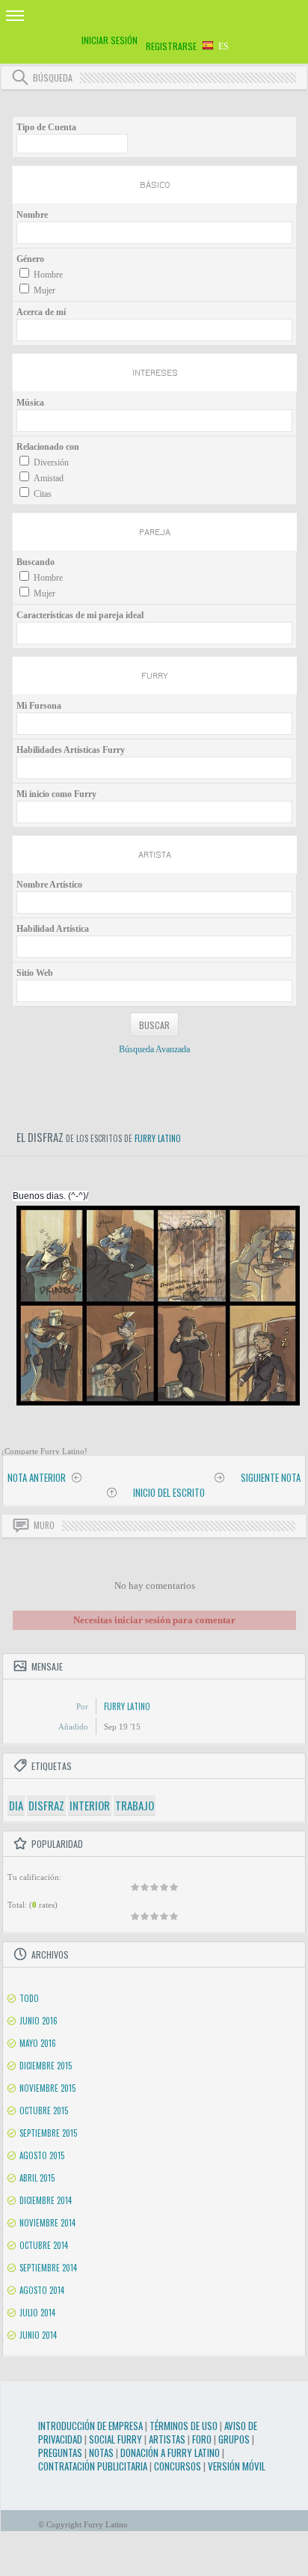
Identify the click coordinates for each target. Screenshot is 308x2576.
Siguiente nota (271, 1477)
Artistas (167, 2439)
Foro (202, 2439)
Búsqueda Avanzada (154, 1049)
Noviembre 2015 (47, 2088)
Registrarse (171, 46)
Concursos (178, 2466)
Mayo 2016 (38, 2043)
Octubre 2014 (44, 2245)
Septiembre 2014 (48, 2268)
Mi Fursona (39, 706)
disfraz (46, 1805)
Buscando (36, 562)
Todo (29, 1998)
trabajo (135, 1805)
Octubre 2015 (44, 2110)
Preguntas (60, 2453)
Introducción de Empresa (90, 2426)
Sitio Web (35, 973)
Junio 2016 (38, 2021)
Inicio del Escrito (169, 1492)
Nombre (32, 215)
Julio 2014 (37, 2313)
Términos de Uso (184, 2426)
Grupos (234, 2439)
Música (30, 403)
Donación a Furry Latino (170, 2453)
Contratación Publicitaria (93, 2466)
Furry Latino (158, 1138)
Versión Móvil (237, 2466)
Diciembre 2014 (46, 2200)
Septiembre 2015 (48, 2133)
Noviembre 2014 (47, 2223)
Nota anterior (37, 1477)
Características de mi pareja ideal (80, 615)
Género (30, 259)
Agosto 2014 (42, 2290)
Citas (43, 494)
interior (90, 1805)
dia (16, 1805)
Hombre (48, 275)
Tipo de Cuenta (46, 127)
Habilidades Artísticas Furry (71, 750)
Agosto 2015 (42, 2155)
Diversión (51, 463)
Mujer (44, 290)
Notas (101, 2453)
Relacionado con (48, 447)
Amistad (49, 478)
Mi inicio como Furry (56, 794)
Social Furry (115, 2439)
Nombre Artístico (49, 885)
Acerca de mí (41, 312)
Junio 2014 (38, 2335)
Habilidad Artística (53, 929)
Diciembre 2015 (46, 2066)
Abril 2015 (37, 2178)
